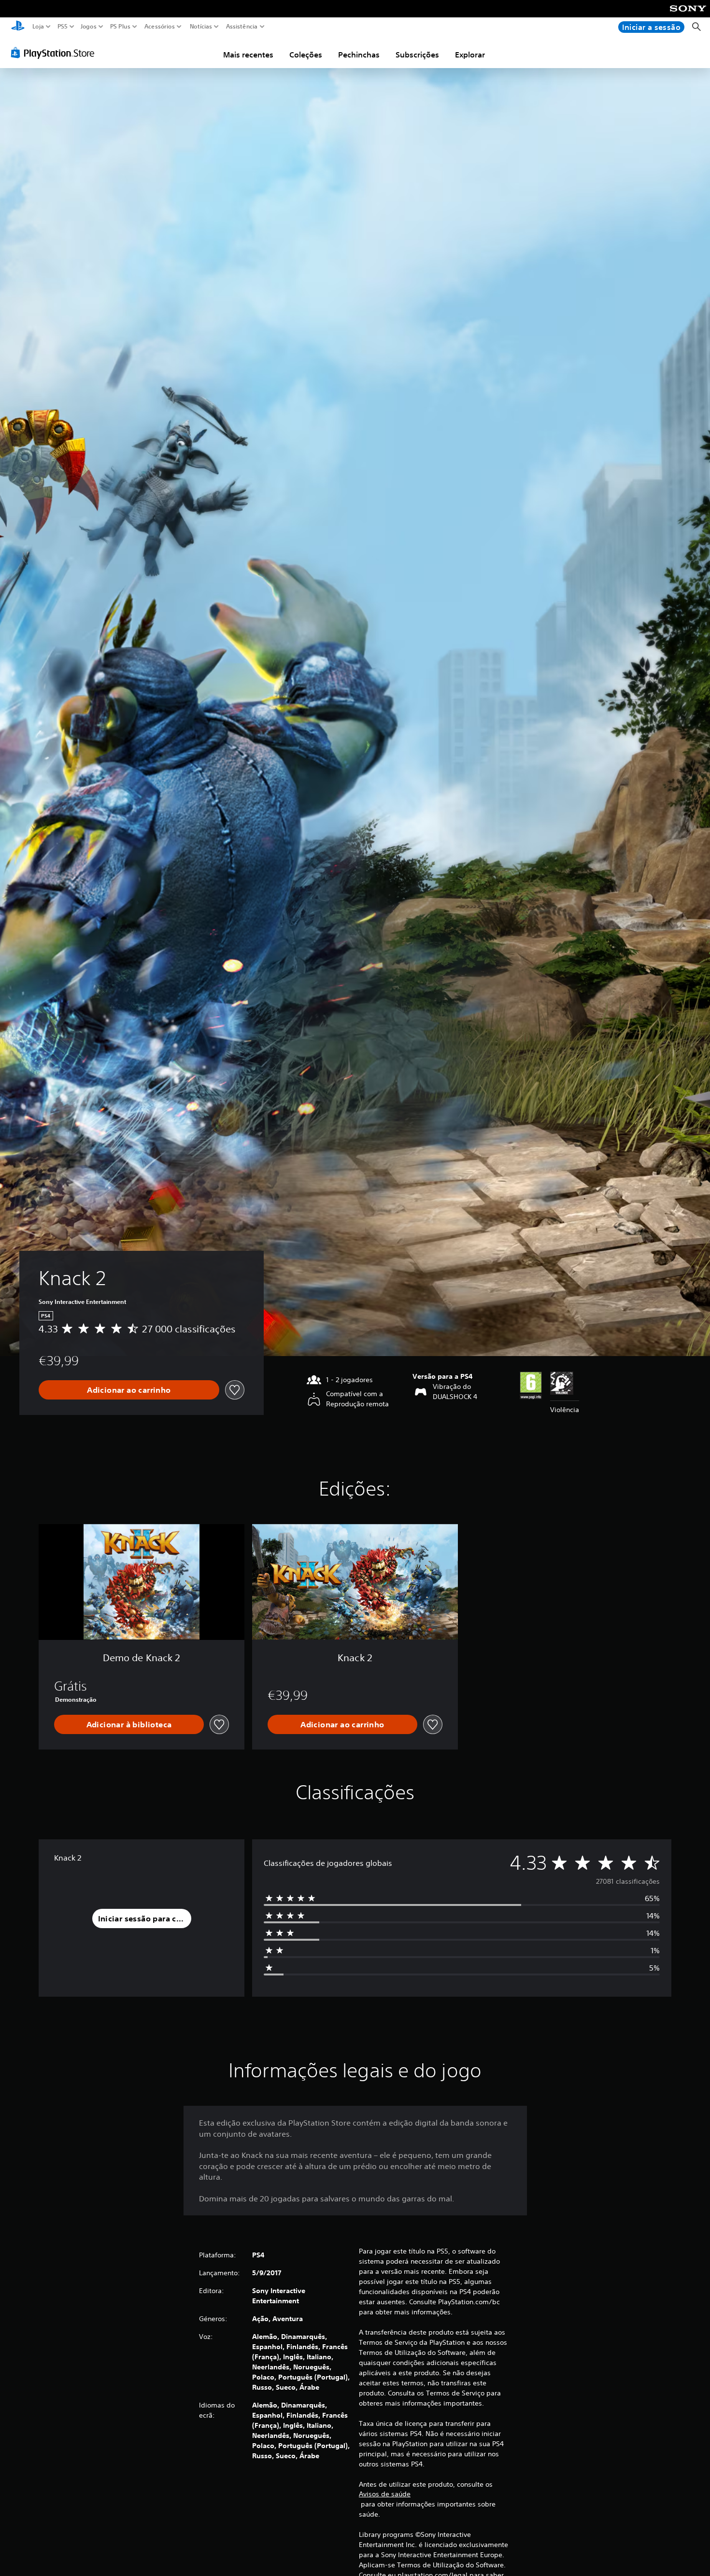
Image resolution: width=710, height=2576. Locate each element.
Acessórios (159, 27)
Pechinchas (359, 55)
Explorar (470, 55)
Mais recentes (248, 55)
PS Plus (120, 27)
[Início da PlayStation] (18, 27)
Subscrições (417, 55)
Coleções (306, 55)
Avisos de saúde (385, 2494)
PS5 (62, 27)
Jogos (88, 27)
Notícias (200, 27)
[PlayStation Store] (55, 53)
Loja (38, 27)
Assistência (241, 27)
